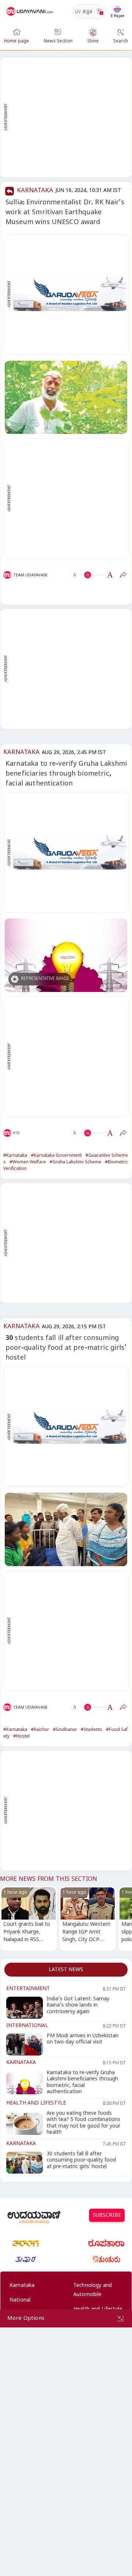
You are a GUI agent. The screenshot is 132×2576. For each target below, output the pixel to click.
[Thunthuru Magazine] (106, 2259)
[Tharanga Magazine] (26, 2243)
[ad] (70, 294)
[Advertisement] (66, 117)
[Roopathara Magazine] (106, 2243)
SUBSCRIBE (107, 2216)
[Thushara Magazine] (26, 2259)
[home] (31, 12)
